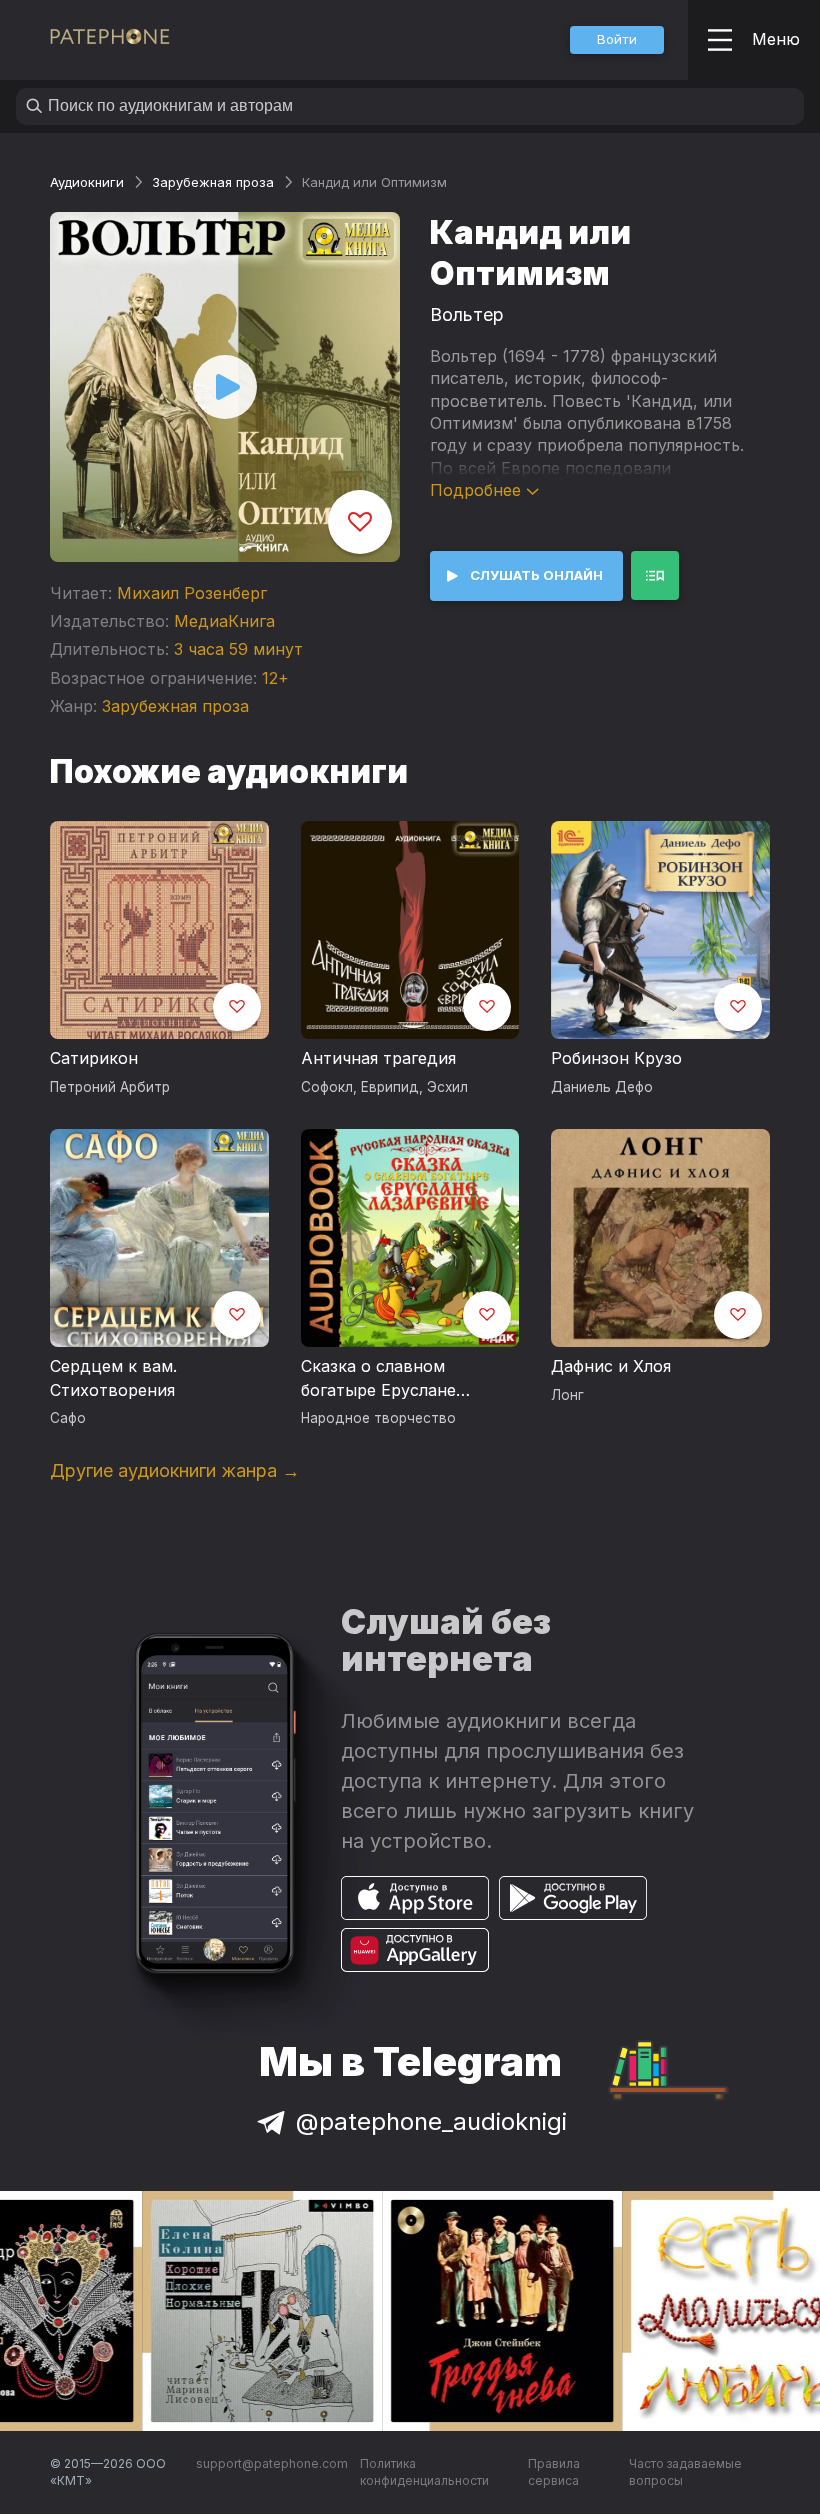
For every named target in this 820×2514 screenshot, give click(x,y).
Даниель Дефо (602, 1087)
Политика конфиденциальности (424, 2472)
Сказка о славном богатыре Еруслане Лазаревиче (378, 1379)
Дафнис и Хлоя (611, 1366)
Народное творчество (378, 1418)
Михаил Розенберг (192, 593)
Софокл (327, 1087)
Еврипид (390, 1087)
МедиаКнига (224, 621)
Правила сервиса (554, 2472)
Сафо (68, 1418)
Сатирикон (94, 1058)
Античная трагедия (378, 1058)
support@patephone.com (272, 2463)
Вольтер (467, 314)
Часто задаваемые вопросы (685, 2472)
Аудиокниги (87, 182)
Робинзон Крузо (616, 1058)
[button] (617, 40)
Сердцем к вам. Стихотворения (113, 1378)
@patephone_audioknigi (431, 2121)
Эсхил (447, 1087)
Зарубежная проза (213, 182)
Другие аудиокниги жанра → (175, 1470)
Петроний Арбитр (110, 1087)
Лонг (567, 1395)
